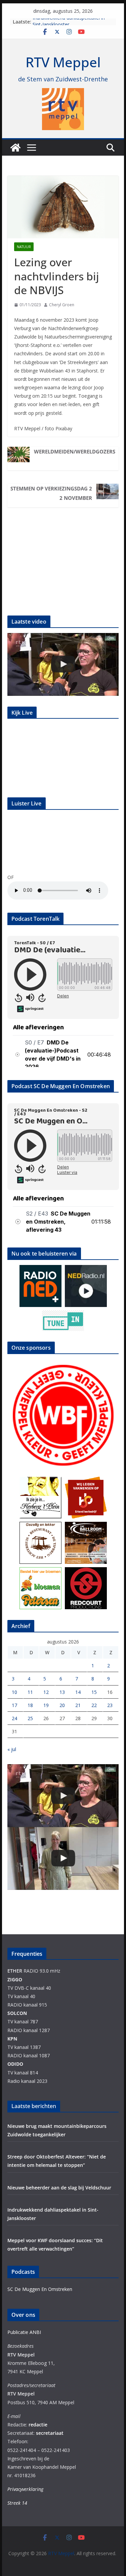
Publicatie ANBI (24, 2332)
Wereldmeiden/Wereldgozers (75, 451)
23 (110, 1705)
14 (78, 1692)
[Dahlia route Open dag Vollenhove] (63, 664)
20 (62, 1705)
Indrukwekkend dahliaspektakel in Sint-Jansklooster (69, 25)
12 (46, 1692)
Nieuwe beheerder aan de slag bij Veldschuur (59, 2188)
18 (30, 1705)
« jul (12, 1749)
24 (14, 1718)
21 (78, 1705)
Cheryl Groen (62, 305)
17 (14, 1705)
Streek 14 (17, 2503)
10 (14, 1692)
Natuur (24, 247)
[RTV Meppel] (15, 148)
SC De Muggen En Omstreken (40, 2289)
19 (46, 1705)
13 (62, 1692)
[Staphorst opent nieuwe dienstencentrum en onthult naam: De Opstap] (63, 1858)
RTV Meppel (63, 62)
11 (30, 1692)
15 (94, 1692)
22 (94, 1705)
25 (30, 1718)
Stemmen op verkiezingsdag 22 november (51, 493)
